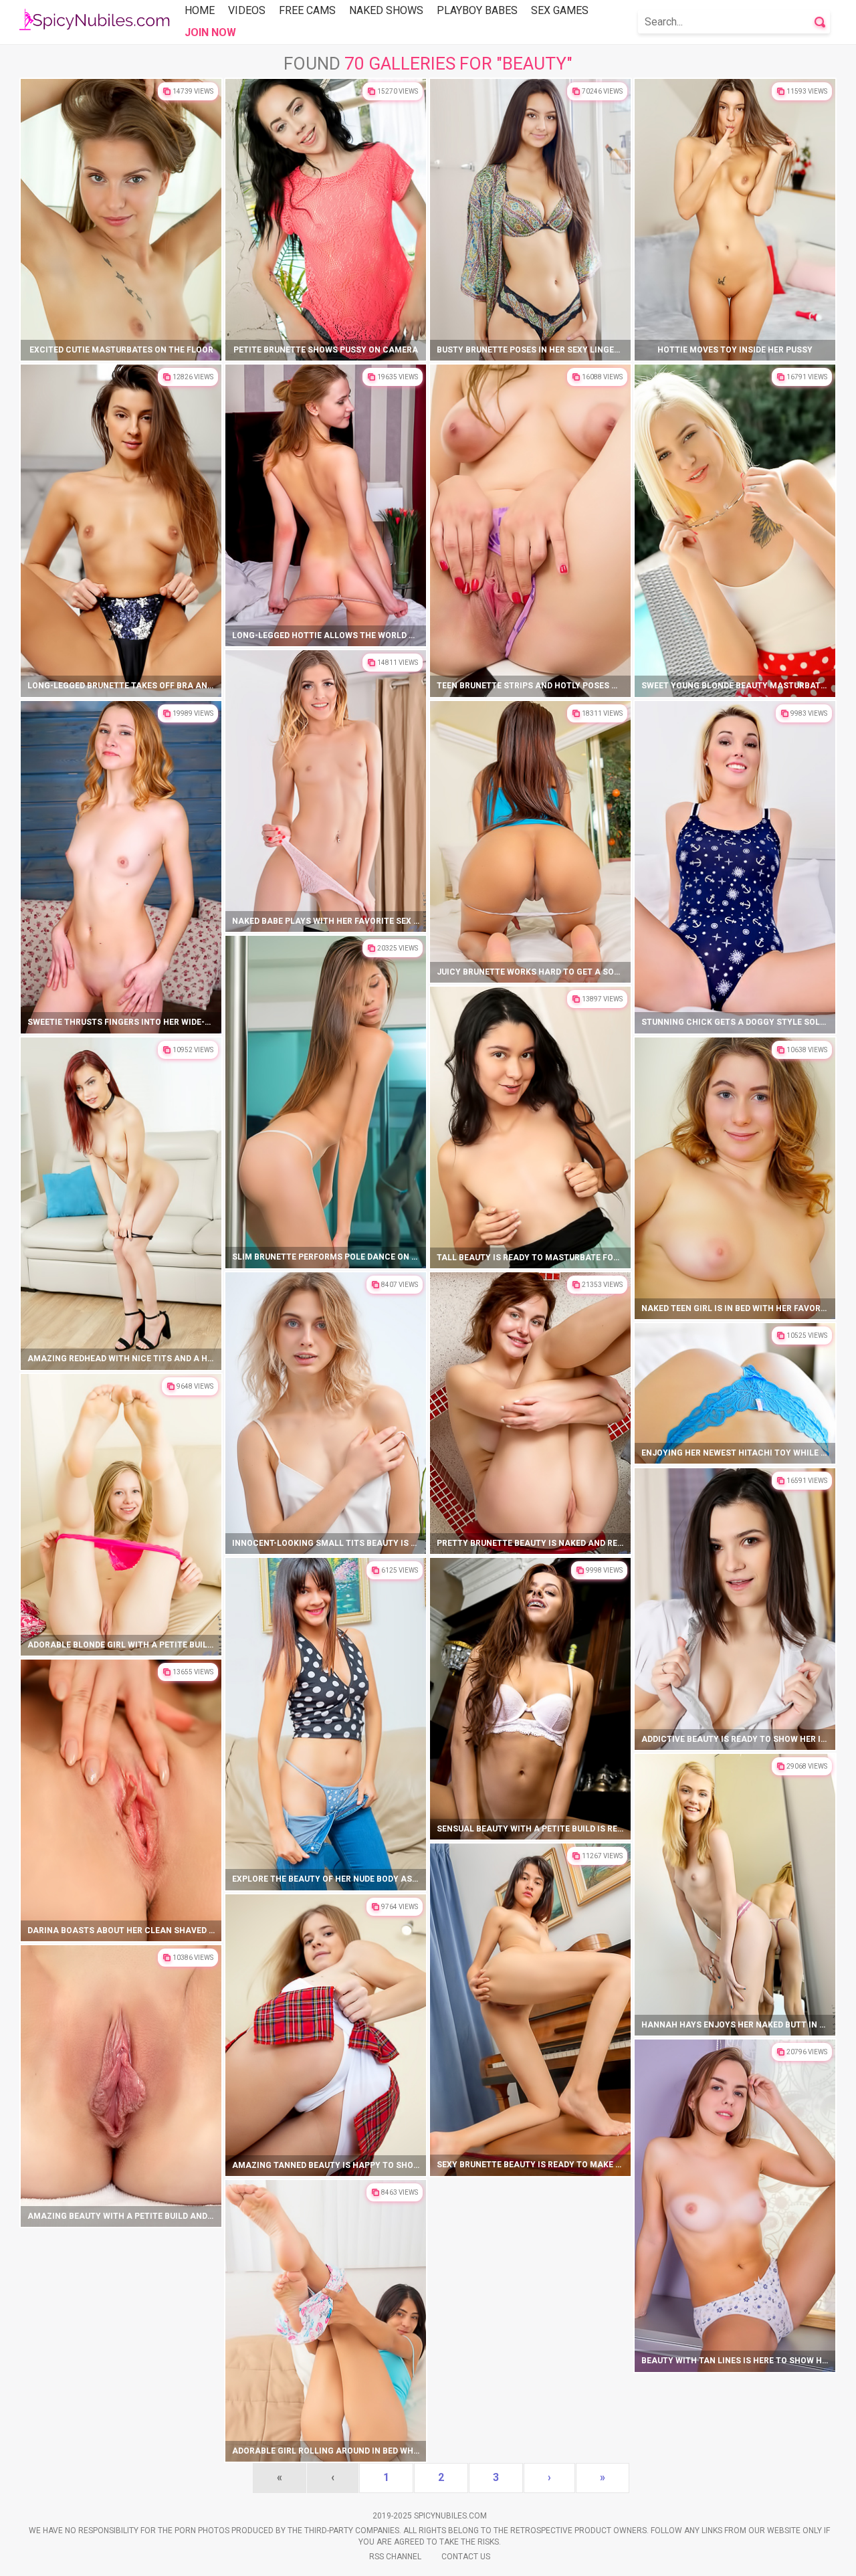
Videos (247, 10)
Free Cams (307, 10)
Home (200, 10)
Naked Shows (386, 10)
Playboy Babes (477, 10)
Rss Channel (395, 2557)
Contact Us (466, 2557)
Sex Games (560, 10)
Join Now (210, 32)
